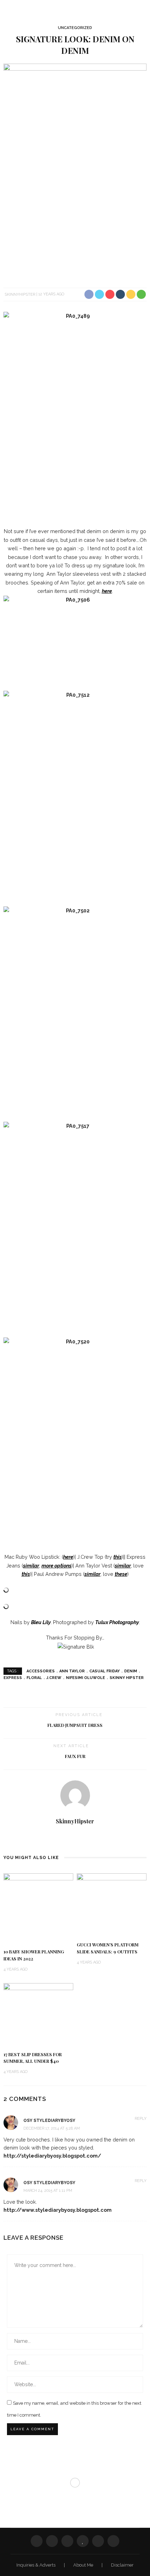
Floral (34, 1678)
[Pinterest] (67, 2541)
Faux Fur (75, 1756)
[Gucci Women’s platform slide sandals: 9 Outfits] (112, 1904)
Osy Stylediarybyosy (49, 2121)
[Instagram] (98, 2541)
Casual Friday (104, 1671)
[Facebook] (37, 2541)
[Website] (70, 1838)
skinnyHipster (20, 294)
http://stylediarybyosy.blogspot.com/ (52, 2156)
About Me (84, 2565)
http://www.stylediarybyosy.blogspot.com (58, 2210)
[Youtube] (80, 1838)
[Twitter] (52, 2541)
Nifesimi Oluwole (85, 1678)
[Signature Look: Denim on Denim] (75, 171)
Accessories (41, 1671)
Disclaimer (122, 2565)
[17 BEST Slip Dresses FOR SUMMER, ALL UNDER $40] (38, 2014)
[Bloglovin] (83, 2541)
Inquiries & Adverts (36, 2565)
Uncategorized (75, 28)
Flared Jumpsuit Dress (75, 1725)
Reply (141, 2119)
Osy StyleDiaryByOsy (49, 2183)
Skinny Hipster (127, 1678)
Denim (131, 1671)
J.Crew (54, 1678)
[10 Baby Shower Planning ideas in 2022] (38, 1908)
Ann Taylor (72, 1671)
